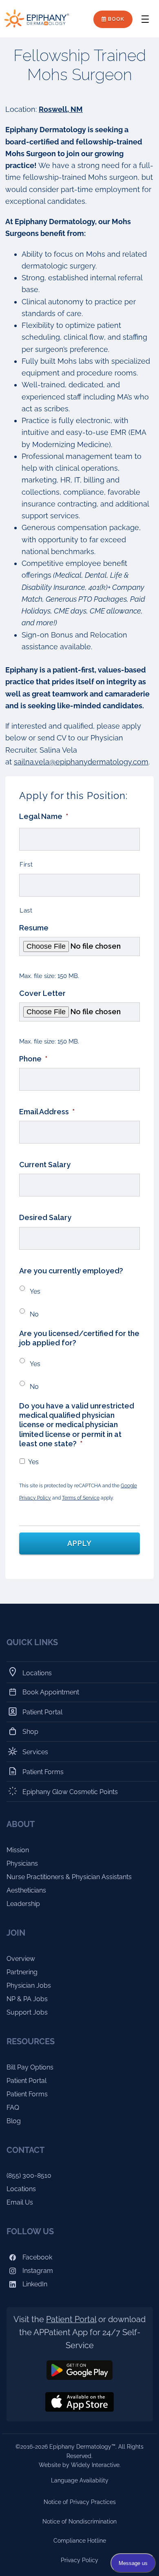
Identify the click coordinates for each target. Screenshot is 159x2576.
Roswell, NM (61, 109)
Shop (31, 1732)
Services (35, 1752)
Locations (37, 1673)
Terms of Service (81, 1498)
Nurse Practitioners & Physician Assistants (69, 1877)
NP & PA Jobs (27, 1999)
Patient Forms (43, 1772)
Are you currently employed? (71, 1271)
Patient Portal (43, 1712)
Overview (21, 1959)
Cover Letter (42, 993)
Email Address (47, 1112)
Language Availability (80, 2480)
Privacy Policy (79, 2560)
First (26, 864)
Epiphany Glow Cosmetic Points (70, 1792)
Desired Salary (45, 1217)
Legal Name (44, 816)
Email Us (20, 2202)
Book (115, 19)
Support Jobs (27, 2012)
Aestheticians (26, 1890)
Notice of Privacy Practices (80, 2502)
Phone (33, 1059)
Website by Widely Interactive (79, 2465)
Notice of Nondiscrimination (79, 2521)
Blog (14, 2121)
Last (26, 910)
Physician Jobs (29, 1985)
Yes (35, 1291)
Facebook (36, 2257)
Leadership (23, 1904)
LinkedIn (34, 2284)
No (34, 1314)
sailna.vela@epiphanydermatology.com (81, 762)
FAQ (13, 2108)
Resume (34, 928)
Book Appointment (51, 1692)
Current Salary (45, 1165)
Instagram (37, 2271)
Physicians (22, 1863)
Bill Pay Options (30, 2067)
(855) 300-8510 (29, 2175)
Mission (18, 1850)
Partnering (22, 1972)
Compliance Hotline (80, 2541)
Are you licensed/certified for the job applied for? (79, 1338)
